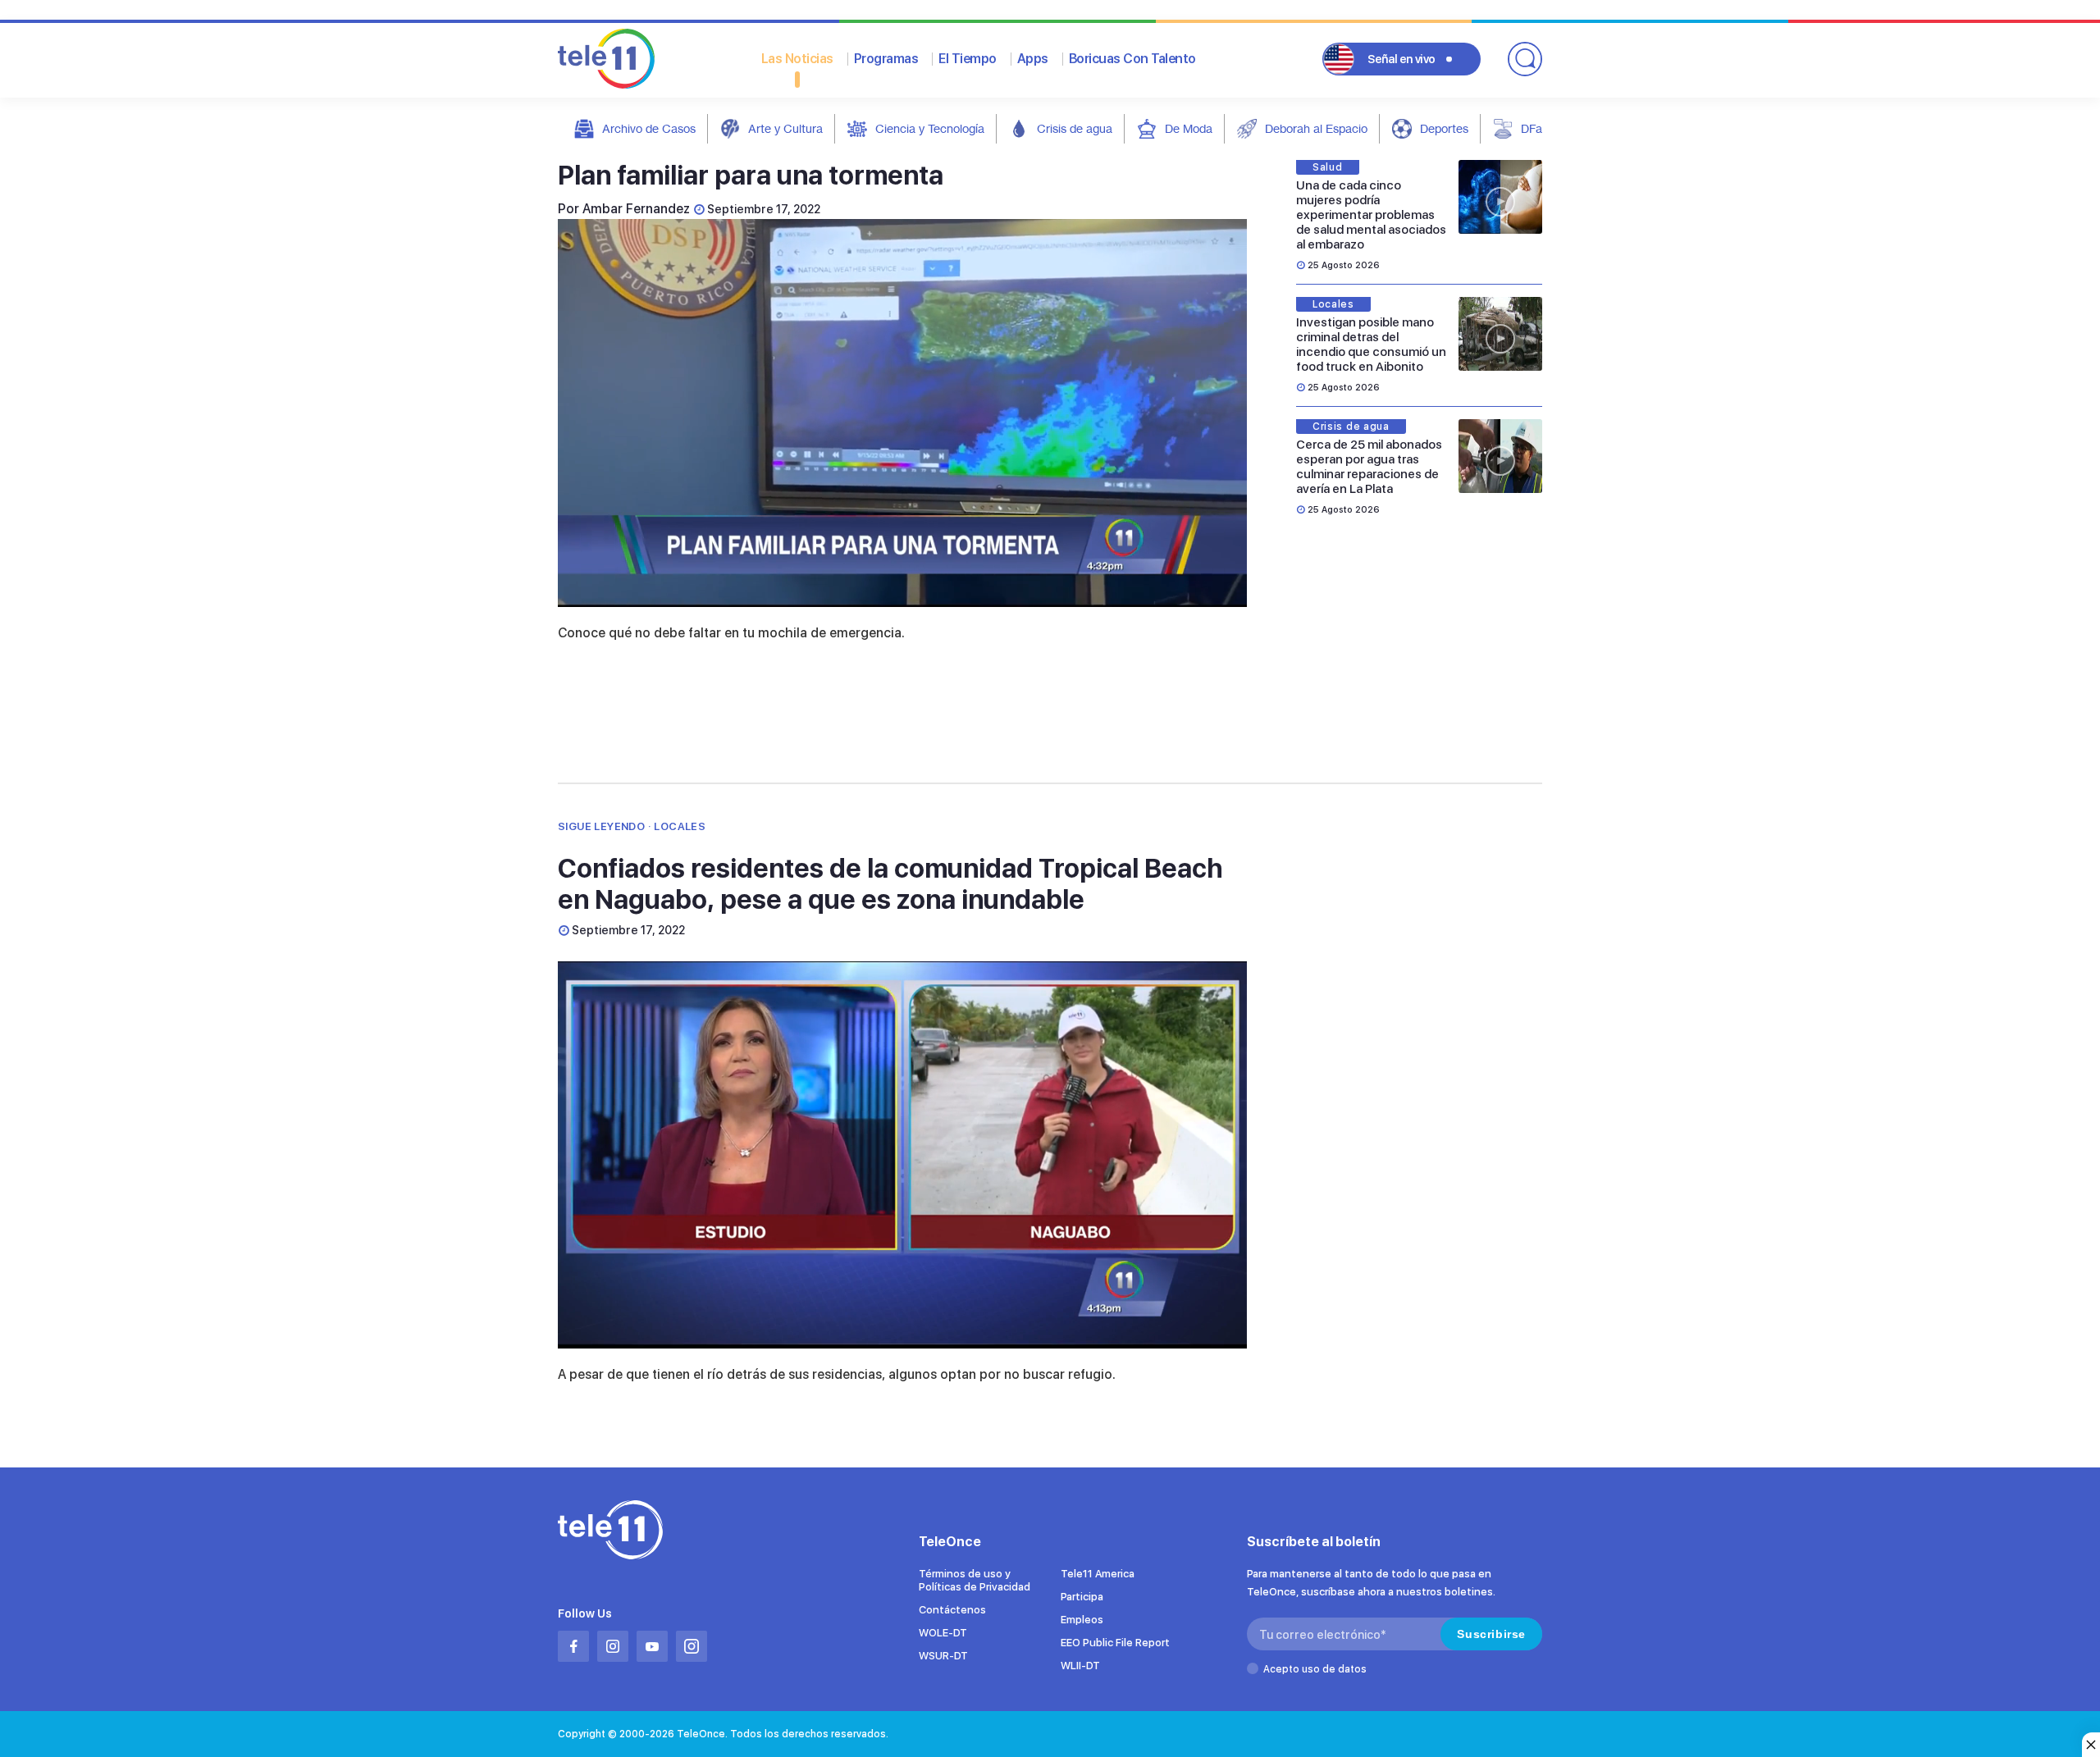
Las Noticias (797, 59)
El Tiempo (968, 59)
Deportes (1444, 128)
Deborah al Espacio (1316, 128)
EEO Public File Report (1115, 1643)
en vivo (1402, 59)
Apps (1033, 59)
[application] (902, 413)
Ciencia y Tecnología (930, 128)
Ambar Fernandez (636, 209)
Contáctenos (952, 1610)
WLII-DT (1080, 1666)
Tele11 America (1098, 1574)
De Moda (1189, 128)
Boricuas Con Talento (1132, 59)
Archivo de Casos (649, 128)
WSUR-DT (943, 1656)
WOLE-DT (943, 1633)
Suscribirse (1491, 1634)
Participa (1082, 1597)
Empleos (1082, 1620)
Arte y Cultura (785, 128)
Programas (886, 59)
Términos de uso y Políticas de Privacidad (975, 1580)
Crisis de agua (1075, 128)
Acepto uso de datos (1315, 1669)
